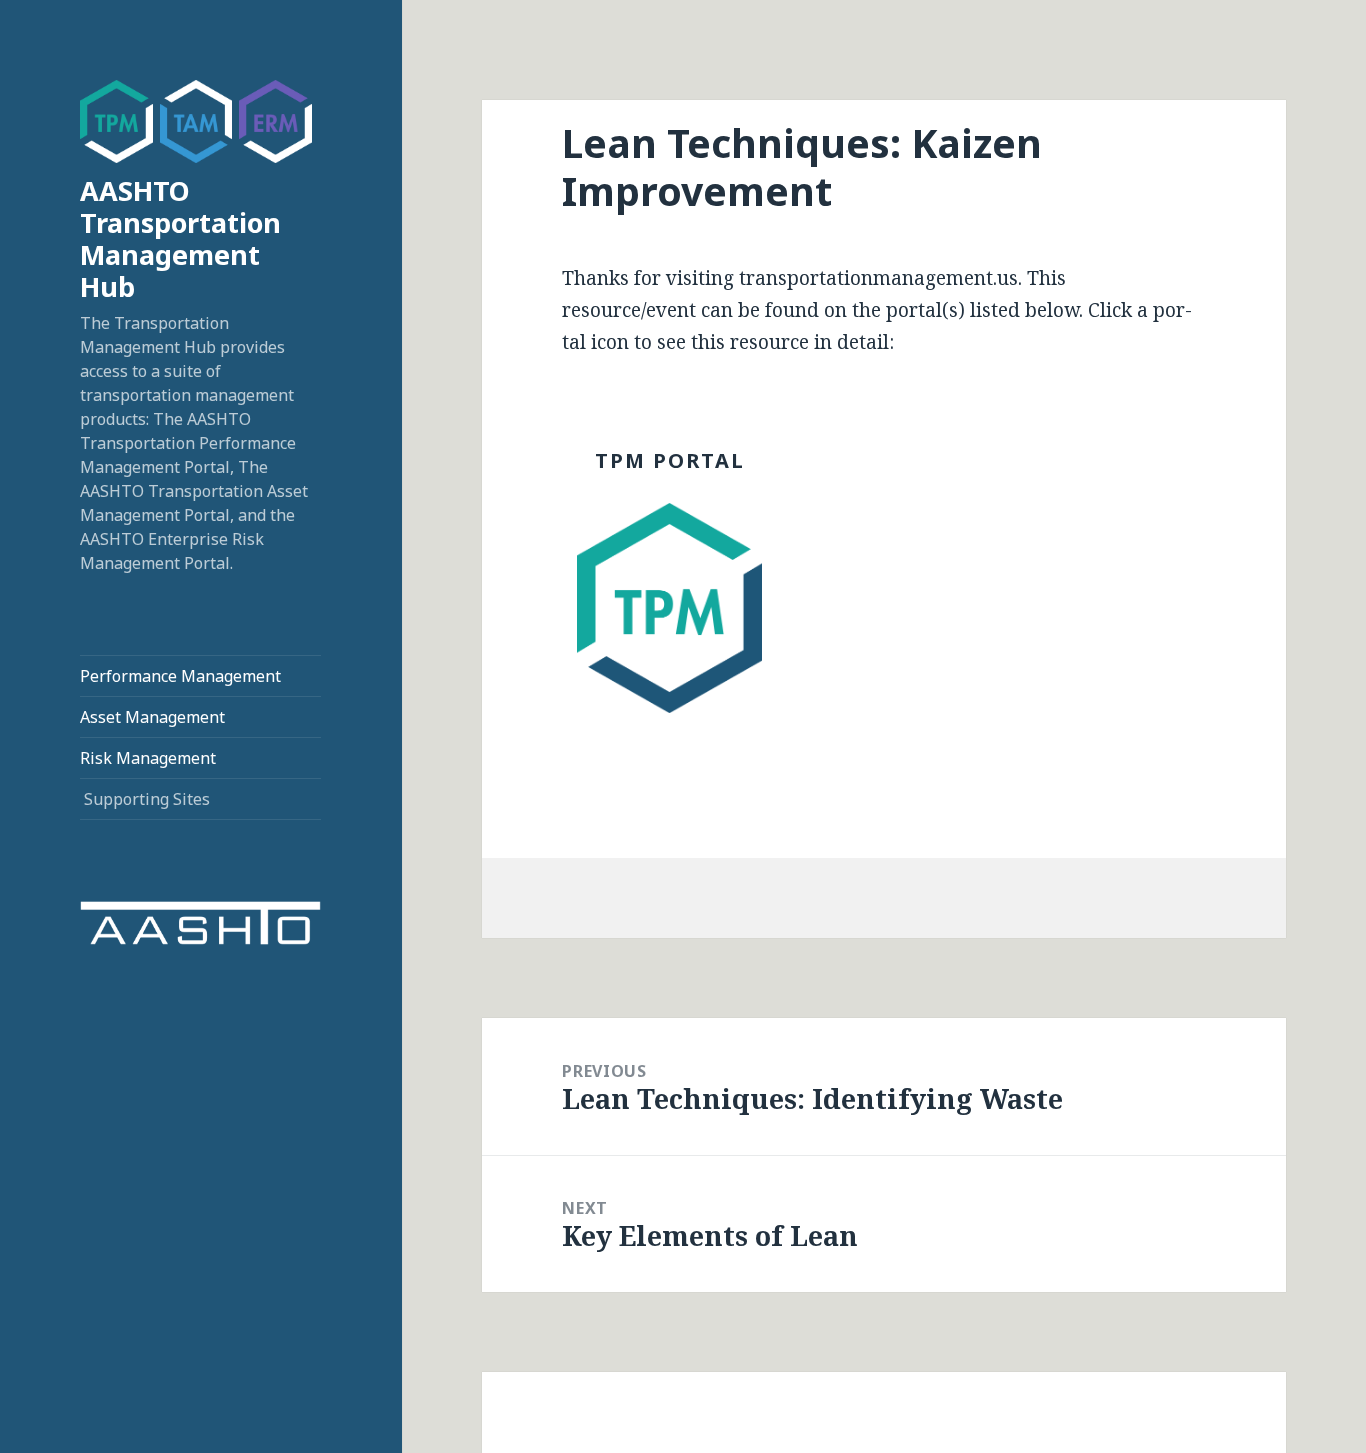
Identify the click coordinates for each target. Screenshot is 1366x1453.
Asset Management (152, 717)
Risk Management (148, 758)
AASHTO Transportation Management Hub (180, 238)
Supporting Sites (147, 799)
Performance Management (180, 676)
